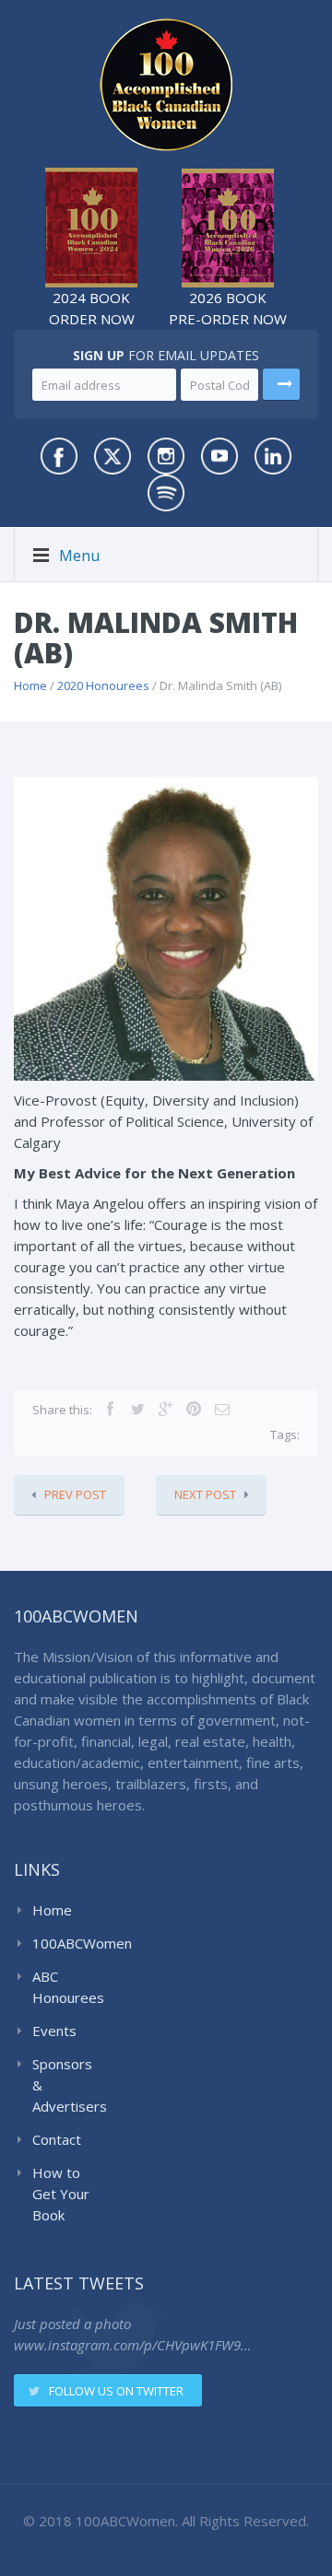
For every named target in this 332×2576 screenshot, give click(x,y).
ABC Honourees (66, 1987)
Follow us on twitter (116, 2391)
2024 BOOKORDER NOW (92, 308)
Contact (57, 2139)
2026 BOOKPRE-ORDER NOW (228, 308)
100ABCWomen (66, 1943)
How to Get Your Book (61, 2194)
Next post (205, 1494)
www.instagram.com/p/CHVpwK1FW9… (132, 2345)
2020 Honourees (103, 685)
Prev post (75, 1494)
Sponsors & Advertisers (66, 2085)
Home (30, 685)
